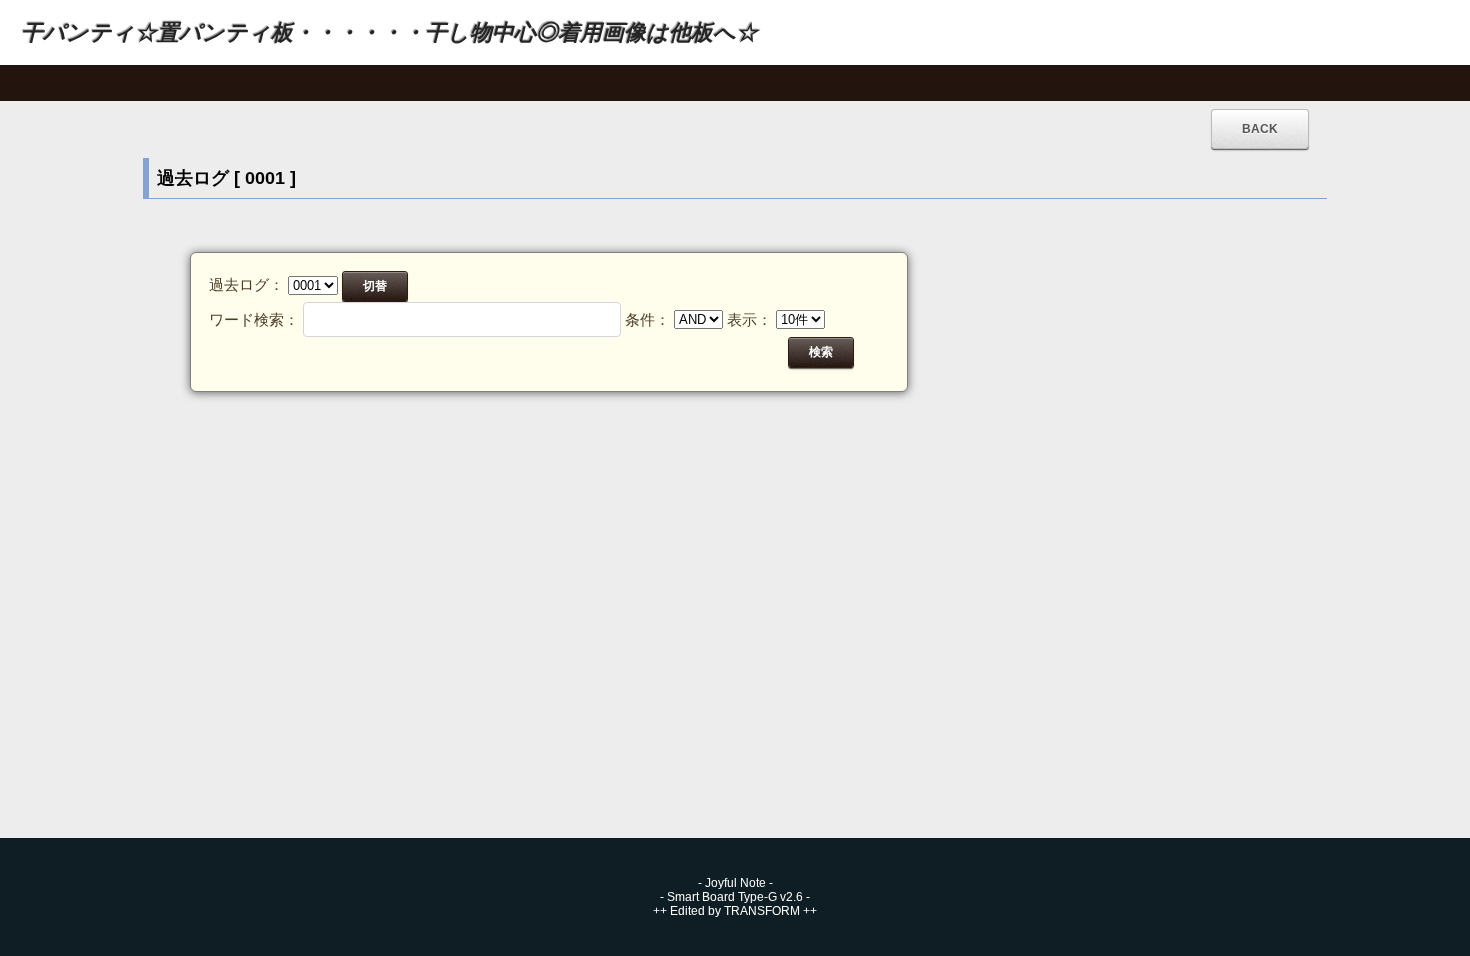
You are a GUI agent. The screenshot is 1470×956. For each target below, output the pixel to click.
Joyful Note (735, 883)
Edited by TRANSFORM (735, 911)
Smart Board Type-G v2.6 (735, 897)
